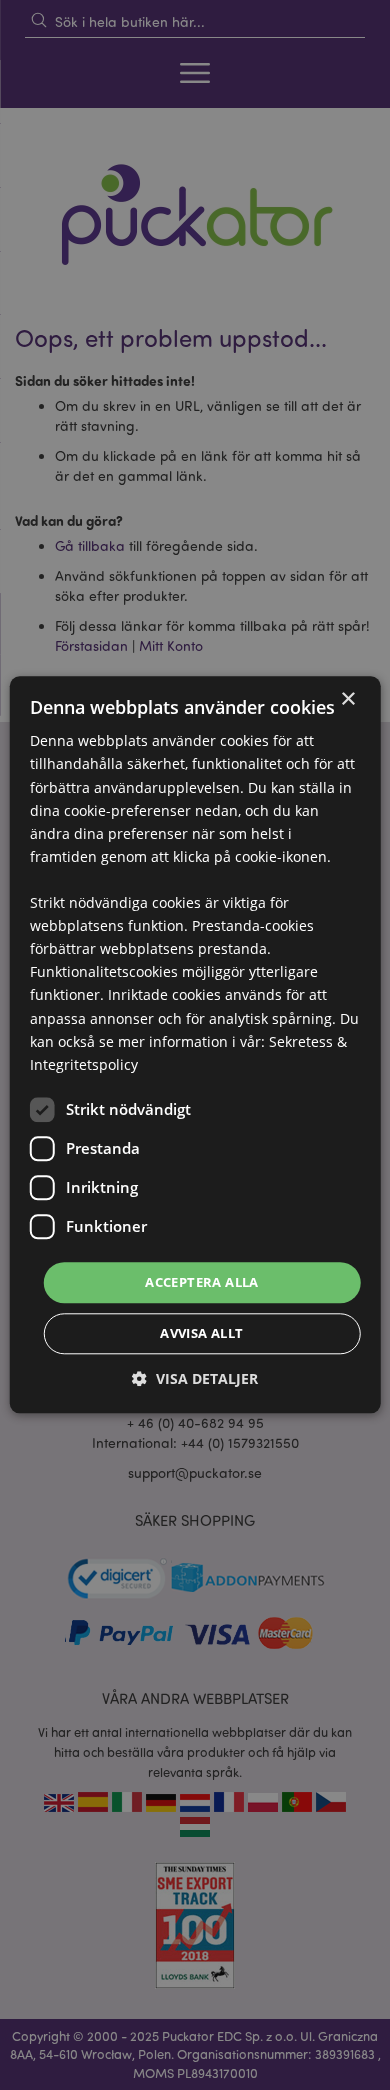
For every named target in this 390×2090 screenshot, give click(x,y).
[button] (195, 1379)
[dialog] (195, 1045)
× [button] (347, 699)
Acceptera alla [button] (202, 1282)
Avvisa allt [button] (201, 1334)
